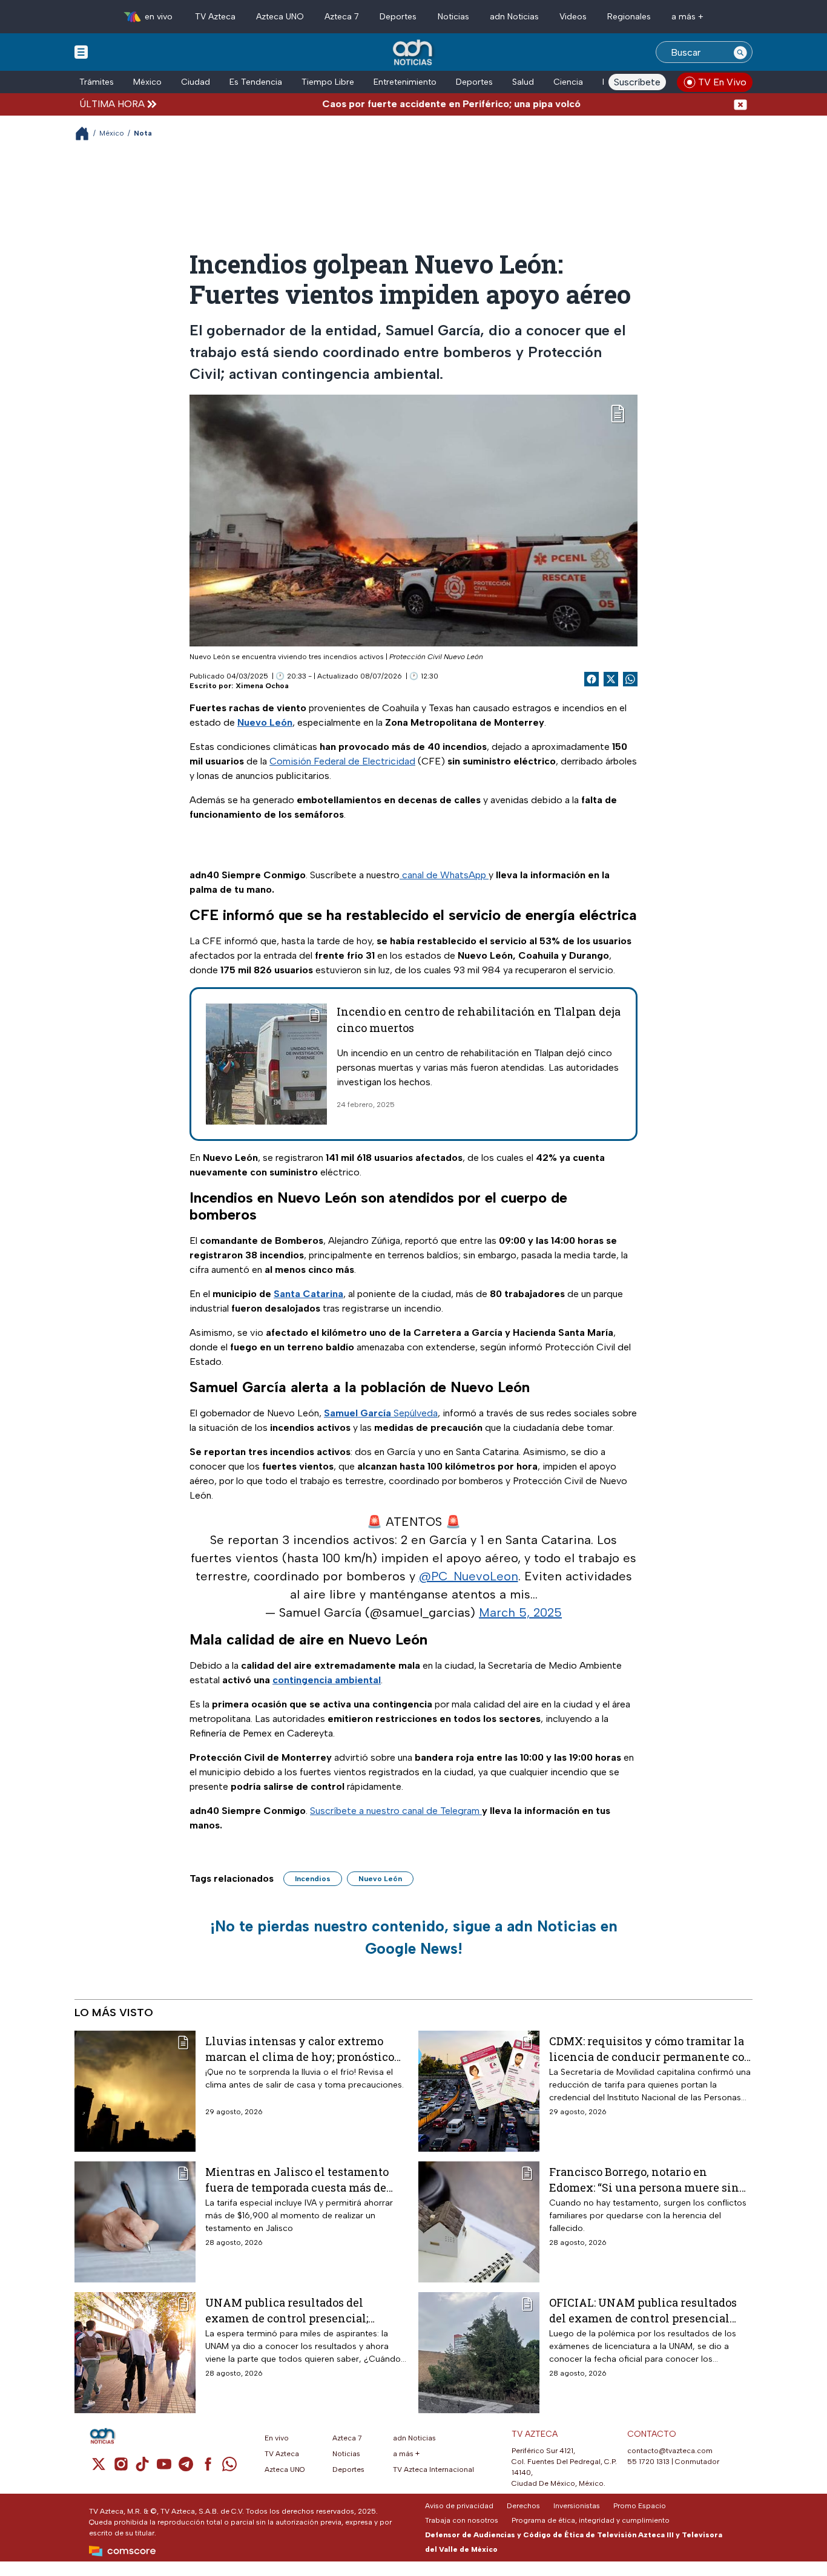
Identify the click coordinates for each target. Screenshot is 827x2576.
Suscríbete (637, 82)
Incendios (313, 1879)
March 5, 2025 (520, 1612)
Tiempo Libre (328, 82)
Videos (573, 17)
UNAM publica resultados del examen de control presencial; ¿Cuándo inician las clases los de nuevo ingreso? (294, 2310)
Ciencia (568, 82)
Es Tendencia (256, 82)
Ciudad (196, 82)
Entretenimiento (405, 82)
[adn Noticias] (414, 53)
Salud (523, 82)
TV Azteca (215, 17)
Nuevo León (380, 1879)
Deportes (398, 17)
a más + (687, 17)
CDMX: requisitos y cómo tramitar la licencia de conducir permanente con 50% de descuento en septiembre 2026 (651, 2049)
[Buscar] (740, 52)
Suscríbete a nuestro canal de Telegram (396, 1811)
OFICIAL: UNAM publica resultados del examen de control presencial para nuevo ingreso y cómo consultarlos (643, 2310)
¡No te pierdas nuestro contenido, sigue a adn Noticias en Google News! (414, 1937)
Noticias (453, 17)
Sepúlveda (381, 1413)
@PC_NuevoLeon (469, 1576)
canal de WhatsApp (444, 875)
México (147, 82)
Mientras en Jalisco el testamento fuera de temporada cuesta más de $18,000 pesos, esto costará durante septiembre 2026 (297, 2179)
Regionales (629, 17)
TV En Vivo (722, 82)
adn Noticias (514, 17)
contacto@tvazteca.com (670, 2451)
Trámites (97, 82)
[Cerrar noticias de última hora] (740, 104)
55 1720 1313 (648, 2462)
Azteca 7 (342, 17)
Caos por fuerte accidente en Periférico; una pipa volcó (407, 104)
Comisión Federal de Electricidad (342, 761)
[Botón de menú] (81, 51)
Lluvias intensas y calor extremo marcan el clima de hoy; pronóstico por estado (300, 2049)
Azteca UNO (280, 17)
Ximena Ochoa (262, 686)
